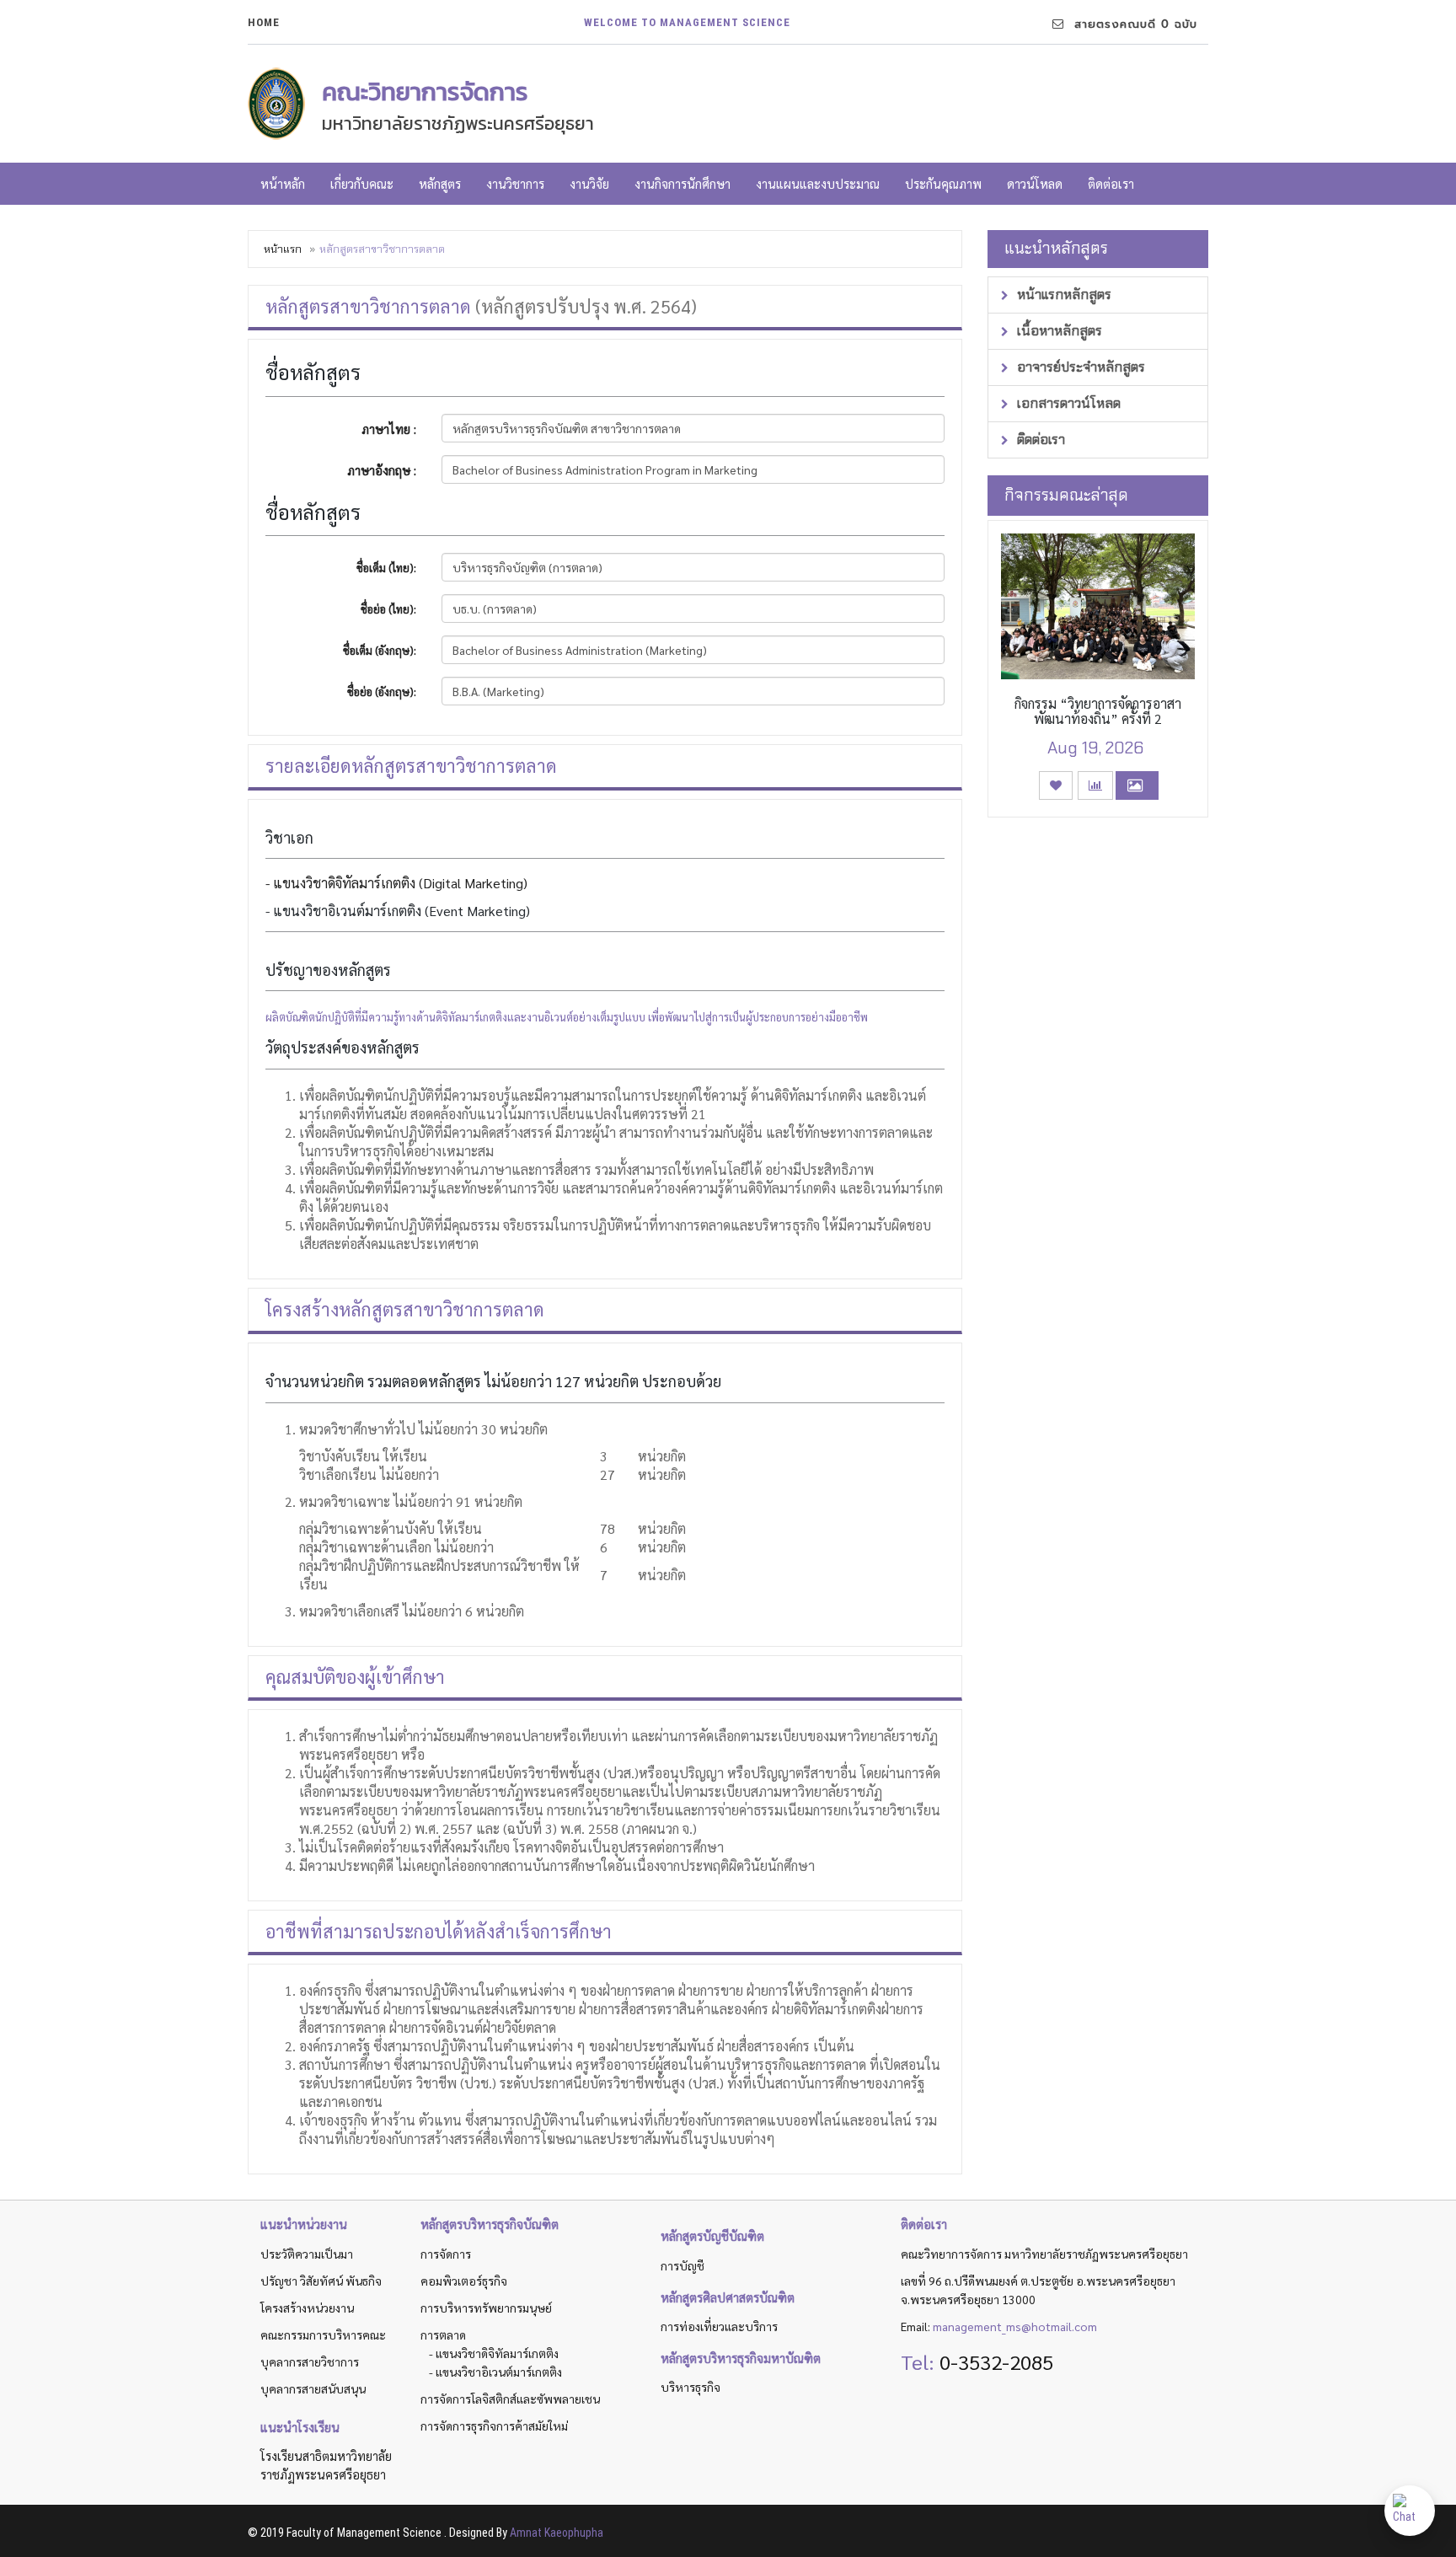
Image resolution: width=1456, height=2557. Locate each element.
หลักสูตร (440, 183)
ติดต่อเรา (1111, 183)
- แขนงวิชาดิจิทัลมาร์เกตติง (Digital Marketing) (396, 883)
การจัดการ (446, 2254)
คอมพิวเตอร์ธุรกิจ (464, 2281)
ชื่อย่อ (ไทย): (388, 609)
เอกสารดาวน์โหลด (1067, 403)
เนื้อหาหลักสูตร (1058, 331)
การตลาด (443, 2335)
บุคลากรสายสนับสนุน (313, 2388)
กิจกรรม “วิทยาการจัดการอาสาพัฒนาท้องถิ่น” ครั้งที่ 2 (1098, 711)
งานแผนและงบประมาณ (818, 183)
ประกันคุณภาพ (943, 183)
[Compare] (1095, 785)
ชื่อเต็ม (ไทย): (386, 568)
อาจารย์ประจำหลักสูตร (1079, 367)
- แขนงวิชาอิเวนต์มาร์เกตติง (495, 2372)
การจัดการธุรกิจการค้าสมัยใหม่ (494, 2426)
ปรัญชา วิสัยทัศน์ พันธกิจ (321, 2281)
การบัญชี (682, 2265)
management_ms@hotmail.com (1015, 2326)
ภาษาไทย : (389, 429)
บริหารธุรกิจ (691, 2387)
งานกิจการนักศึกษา (682, 183)
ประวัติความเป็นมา (307, 2254)
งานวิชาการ (515, 183)
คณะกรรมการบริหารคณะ (323, 2335)
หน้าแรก (283, 249)
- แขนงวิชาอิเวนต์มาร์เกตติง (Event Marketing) (398, 911)
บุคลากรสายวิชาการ (310, 2361)
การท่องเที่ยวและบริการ (719, 2326)
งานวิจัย (589, 183)
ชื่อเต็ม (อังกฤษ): (380, 650)
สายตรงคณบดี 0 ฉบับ (1131, 24)
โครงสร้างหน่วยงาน (307, 2308)
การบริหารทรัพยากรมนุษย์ (486, 2308)
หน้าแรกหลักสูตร (1063, 295)
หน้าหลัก (283, 183)
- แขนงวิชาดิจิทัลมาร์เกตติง (494, 2353)
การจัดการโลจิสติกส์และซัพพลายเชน (510, 2399)
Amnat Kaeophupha (557, 2533)
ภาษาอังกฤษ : (382, 470)
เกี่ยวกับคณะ (362, 183)
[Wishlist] (1056, 785)
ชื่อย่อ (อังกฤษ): (382, 692)
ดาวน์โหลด (1035, 183)
